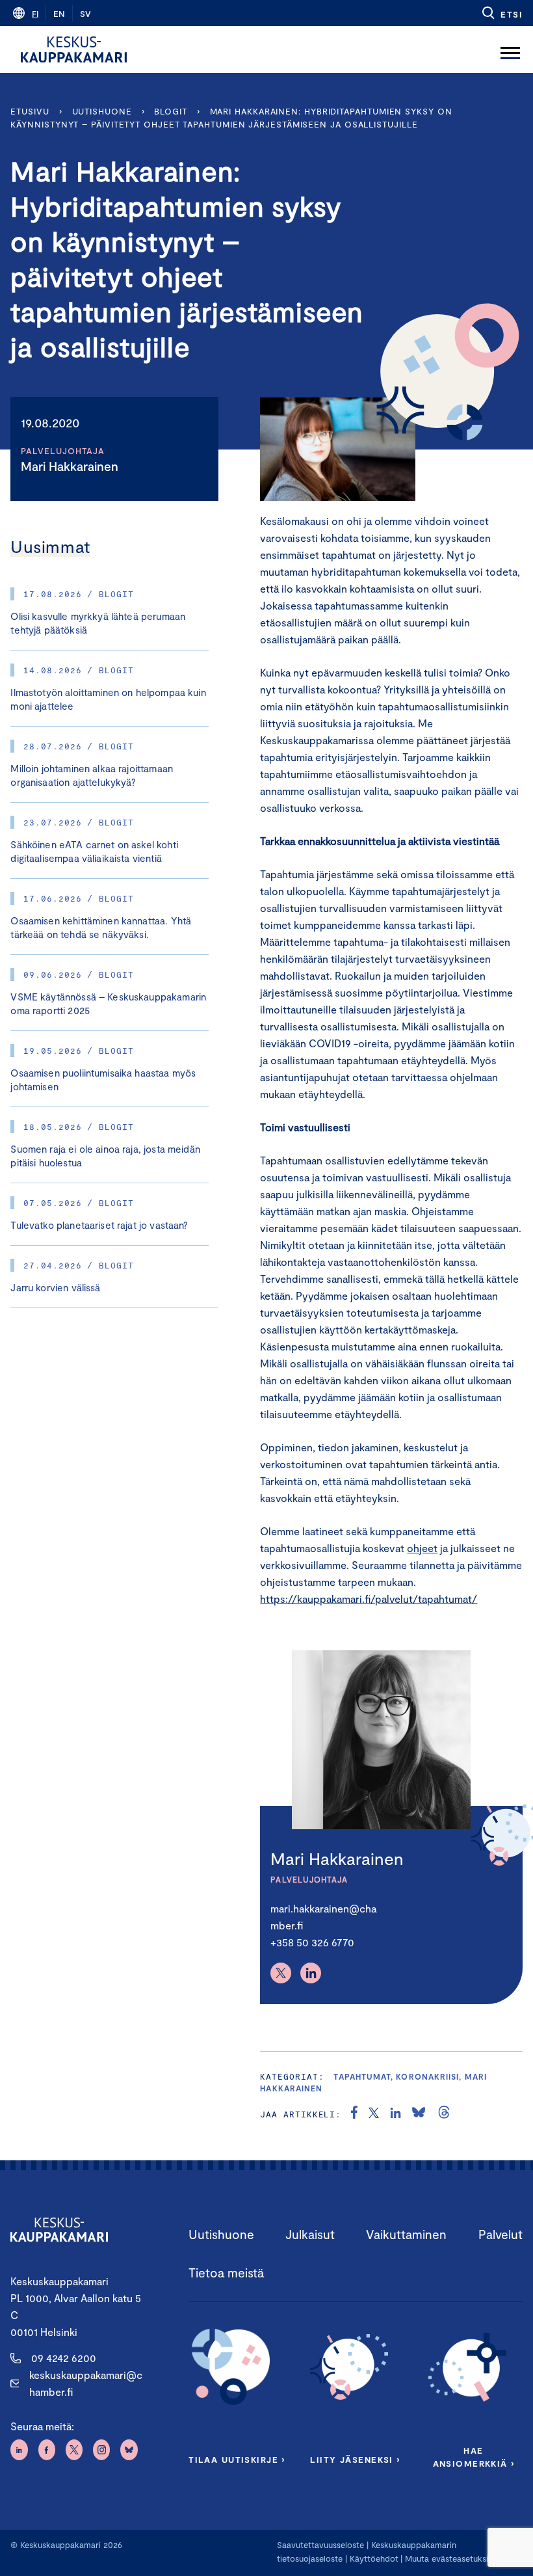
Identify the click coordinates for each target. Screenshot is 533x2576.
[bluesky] (419, 2114)
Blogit (170, 111)
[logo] (74, 49)
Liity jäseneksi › (355, 2460)
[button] (501, 13)
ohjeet (422, 1548)
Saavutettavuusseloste (320, 2545)
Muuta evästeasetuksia (449, 2558)
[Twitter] (281, 1973)
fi (35, 14)
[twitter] (374, 2114)
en (59, 14)
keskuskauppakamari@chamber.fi (86, 2383)
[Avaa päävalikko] (510, 49)
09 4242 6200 (64, 2358)
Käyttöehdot (374, 2558)
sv (85, 14)
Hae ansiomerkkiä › (474, 2457)
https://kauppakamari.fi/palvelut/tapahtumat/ (369, 1599)
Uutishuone (102, 111)
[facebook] (354, 2114)
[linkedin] (396, 2114)
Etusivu (30, 111)
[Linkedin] (311, 1973)
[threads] (444, 2114)
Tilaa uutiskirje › (237, 2460)
